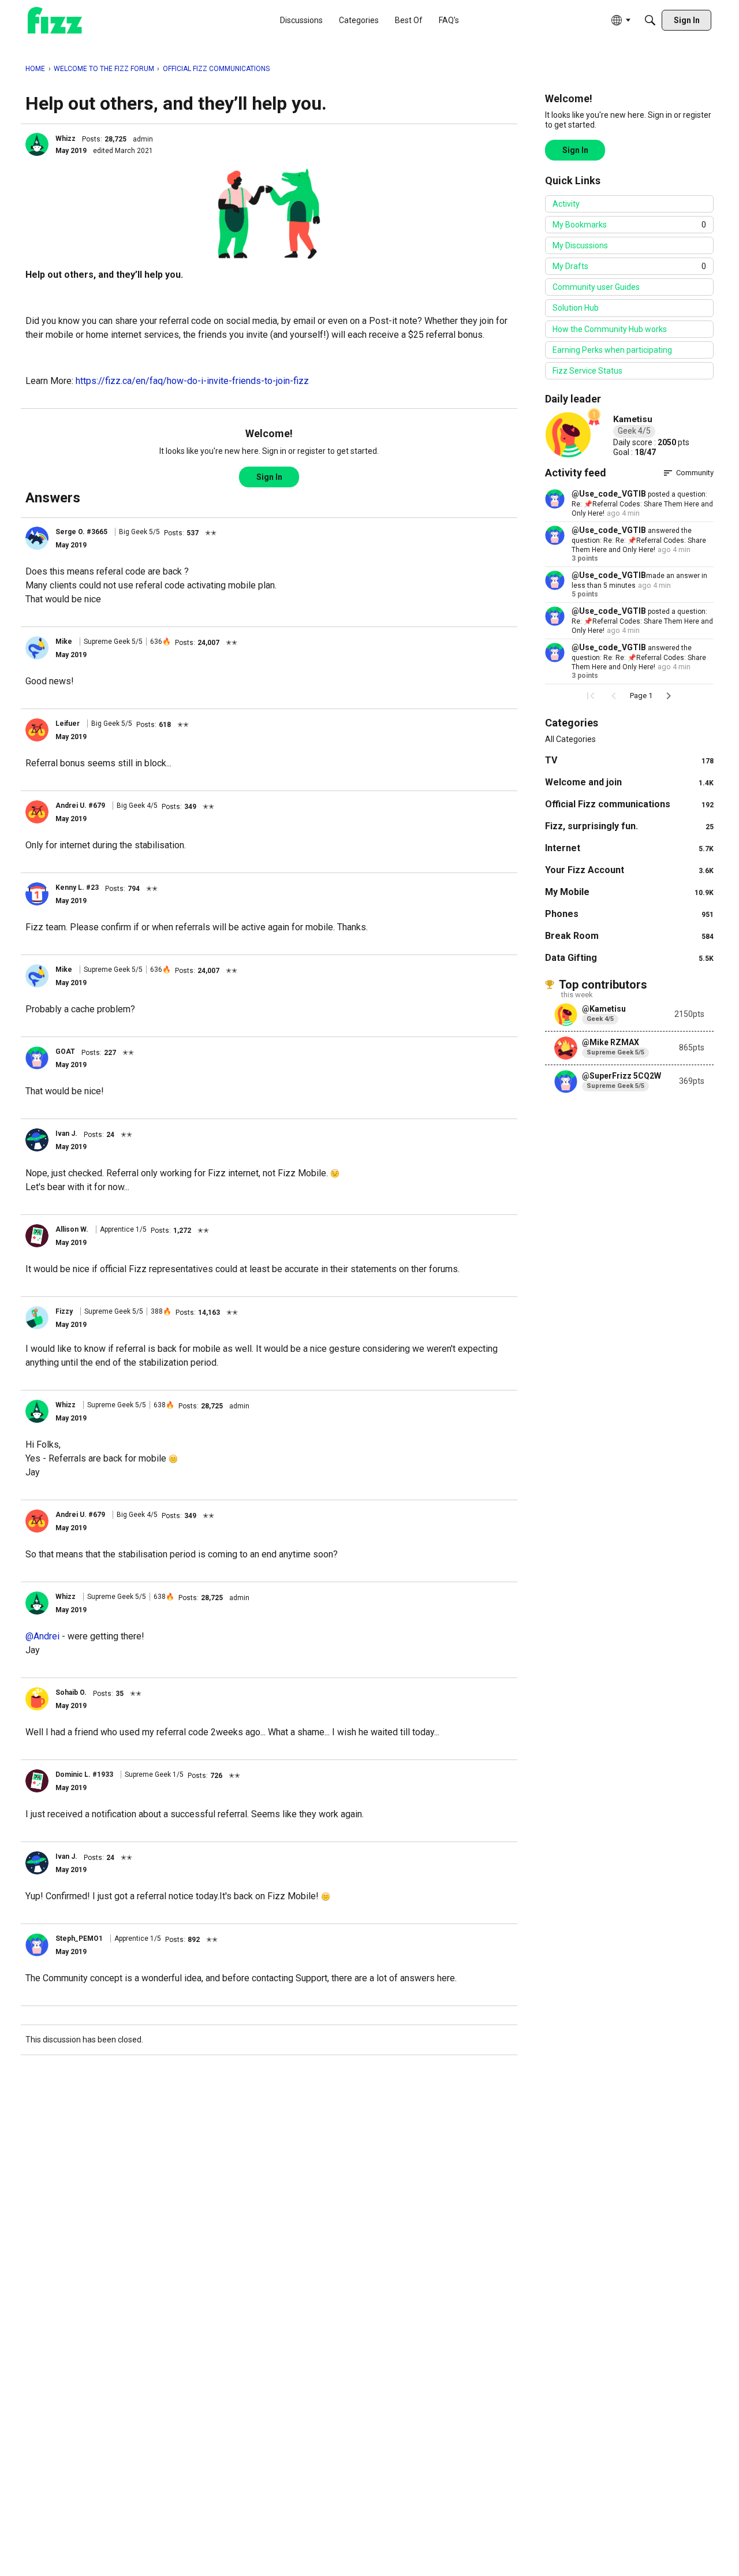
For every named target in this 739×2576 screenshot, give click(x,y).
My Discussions (580, 245)
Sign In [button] (269, 477)
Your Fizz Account (629, 870)
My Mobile (629, 892)
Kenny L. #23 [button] (77, 888)
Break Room (629, 936)
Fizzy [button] (64, 1311)
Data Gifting (629, 958)
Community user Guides (596, 287)
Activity (566, 204)
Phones (629, 914)
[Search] (650, 20)
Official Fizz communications (629, 804)
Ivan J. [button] (66, 1134)
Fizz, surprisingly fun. (629, 826)
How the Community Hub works (610, 329)
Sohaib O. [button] (71, 1693)
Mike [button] (64, 642)
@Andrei (42, 1636)
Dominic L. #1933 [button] (84, 1775)
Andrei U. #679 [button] (80, 806)
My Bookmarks (629, 225)
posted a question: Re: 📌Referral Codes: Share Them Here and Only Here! (642, 504)
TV (629, 760)
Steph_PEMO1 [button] (79, 1938)
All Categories (570, 739)
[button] (37, 144)
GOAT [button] (65, 1052)
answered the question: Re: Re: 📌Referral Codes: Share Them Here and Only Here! (639, 540)
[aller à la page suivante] (669, 696)
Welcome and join (629, 782)
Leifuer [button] (68, 724)
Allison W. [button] (72, 1229)
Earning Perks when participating (612, 350)
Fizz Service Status (587, 371)
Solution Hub (576, 308)
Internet (629, 848)
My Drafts (629, 266)
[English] (55, 20)
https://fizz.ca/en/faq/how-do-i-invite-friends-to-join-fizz (192, 381)
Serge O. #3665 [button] (81, 532)
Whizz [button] (66, 139)
